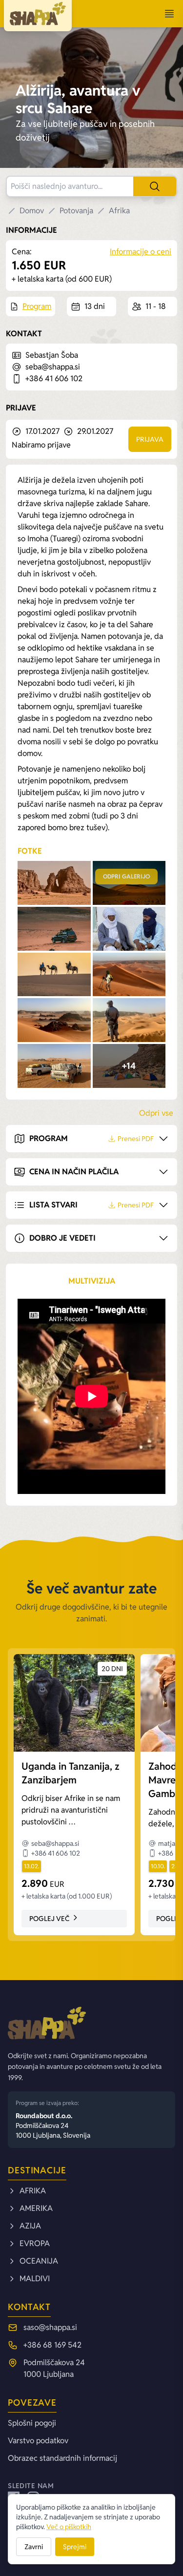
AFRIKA (33, 2191)
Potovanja (76, 211)
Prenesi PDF (136, 1139)
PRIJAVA (150, 439)
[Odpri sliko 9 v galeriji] (54, 1066)
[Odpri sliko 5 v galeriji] (54, 975)
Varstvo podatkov (38, 2441)
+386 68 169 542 (52, 2345)
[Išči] (155, 186)
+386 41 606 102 (54, 378)
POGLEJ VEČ (49, 1919)
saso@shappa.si (50, 2327)
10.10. (158, 1866)
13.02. (31, 1866)
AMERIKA (36, 2208)
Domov (32, 211)
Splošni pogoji (32, 2423)
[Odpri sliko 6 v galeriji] (129, 975)
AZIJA (30, 2226)
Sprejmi (75, 2547)
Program (37, 306)
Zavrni (34, 2547)
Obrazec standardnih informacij (62, 2458)
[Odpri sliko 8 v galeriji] (129, 1020)
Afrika (119, 211)
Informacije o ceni (141, 252)
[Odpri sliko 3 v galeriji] (54, 929)
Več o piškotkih (69, 2527)
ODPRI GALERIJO (126, 876)
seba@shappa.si (53, 367)
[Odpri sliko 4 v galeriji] (129, 929)
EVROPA (35, 2243)
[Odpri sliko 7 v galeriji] (54, 1020)
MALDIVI (35, 2279)
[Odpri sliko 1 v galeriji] (54, 883)
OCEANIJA (39, 2261)
